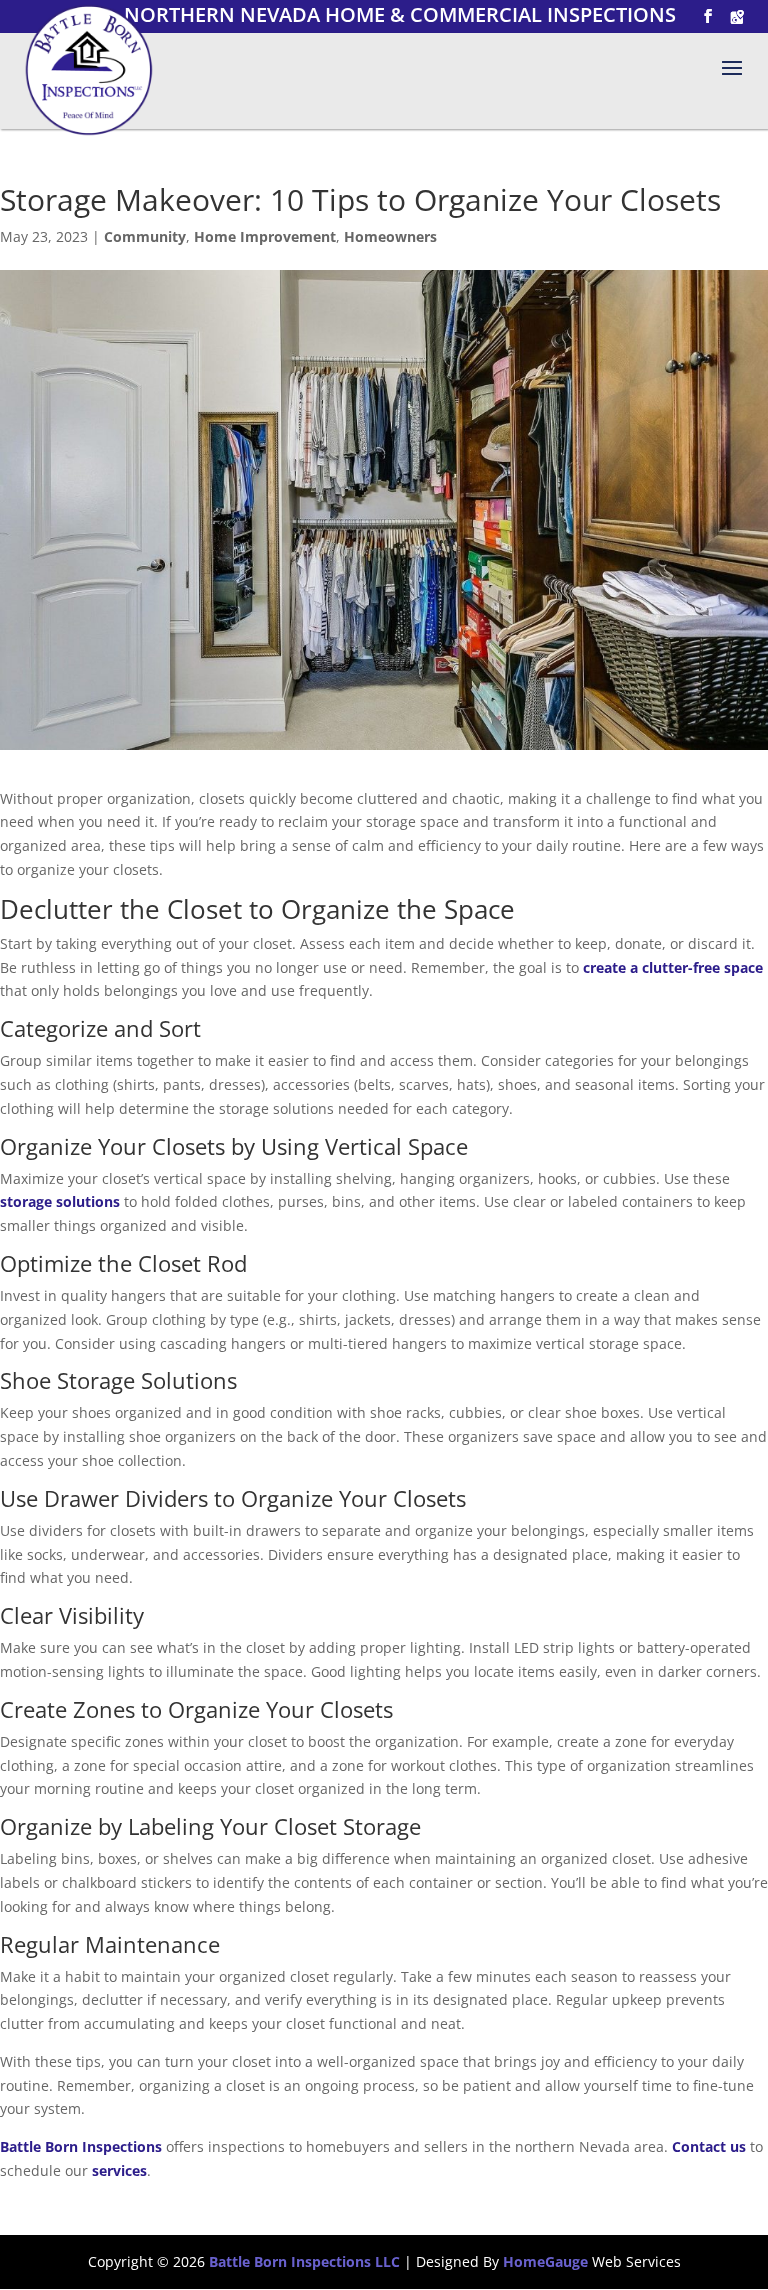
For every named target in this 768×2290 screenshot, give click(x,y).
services (119, 2170)
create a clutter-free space (671, 967)
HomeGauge (545, 2261)
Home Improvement (265, 236)
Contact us (709, 2146)
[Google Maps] (737, 17)
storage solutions (60, 1201)
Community (145, 236)
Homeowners (390, 236)
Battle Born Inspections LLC (304, 2261)
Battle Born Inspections (81, 2146)
